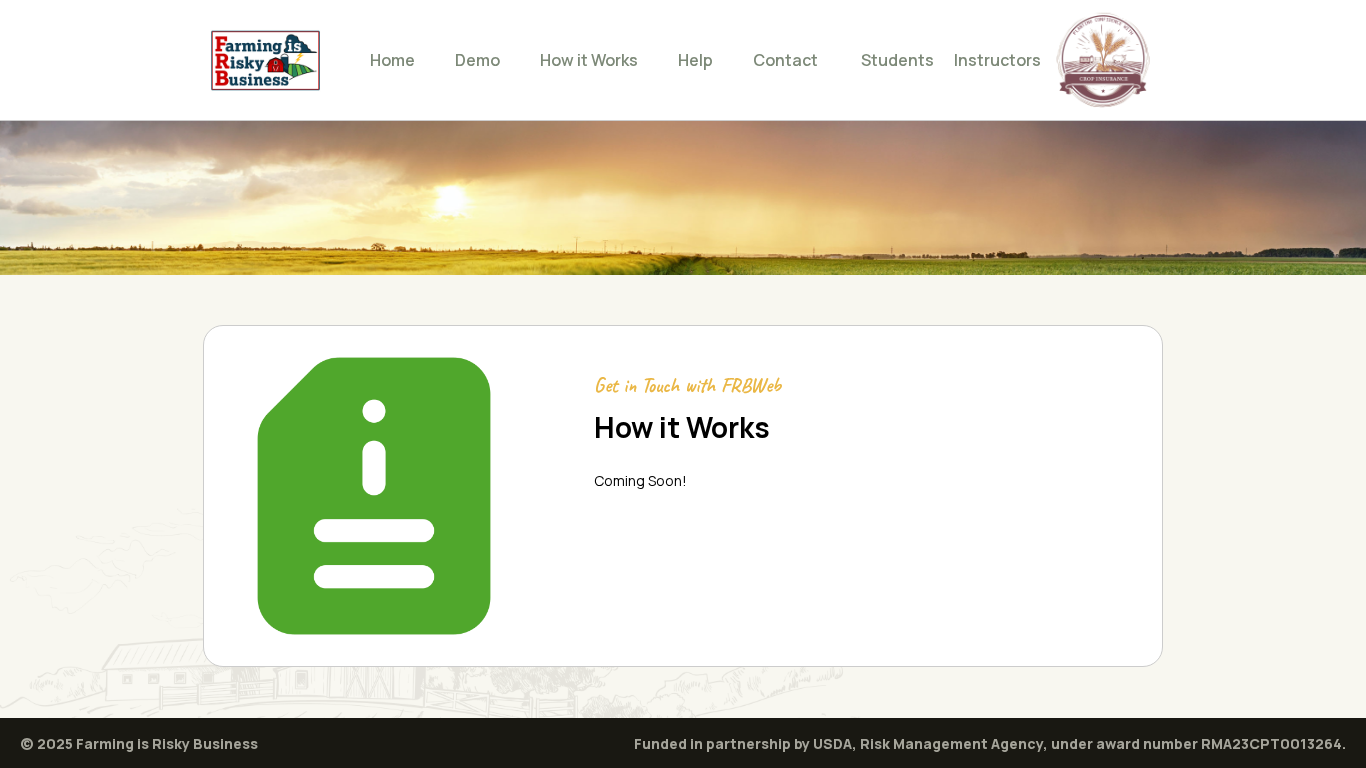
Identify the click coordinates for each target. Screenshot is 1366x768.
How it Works (589, 60)
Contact (785, 60)
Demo (477, 60)
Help (695, 60)
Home (392, 60)
